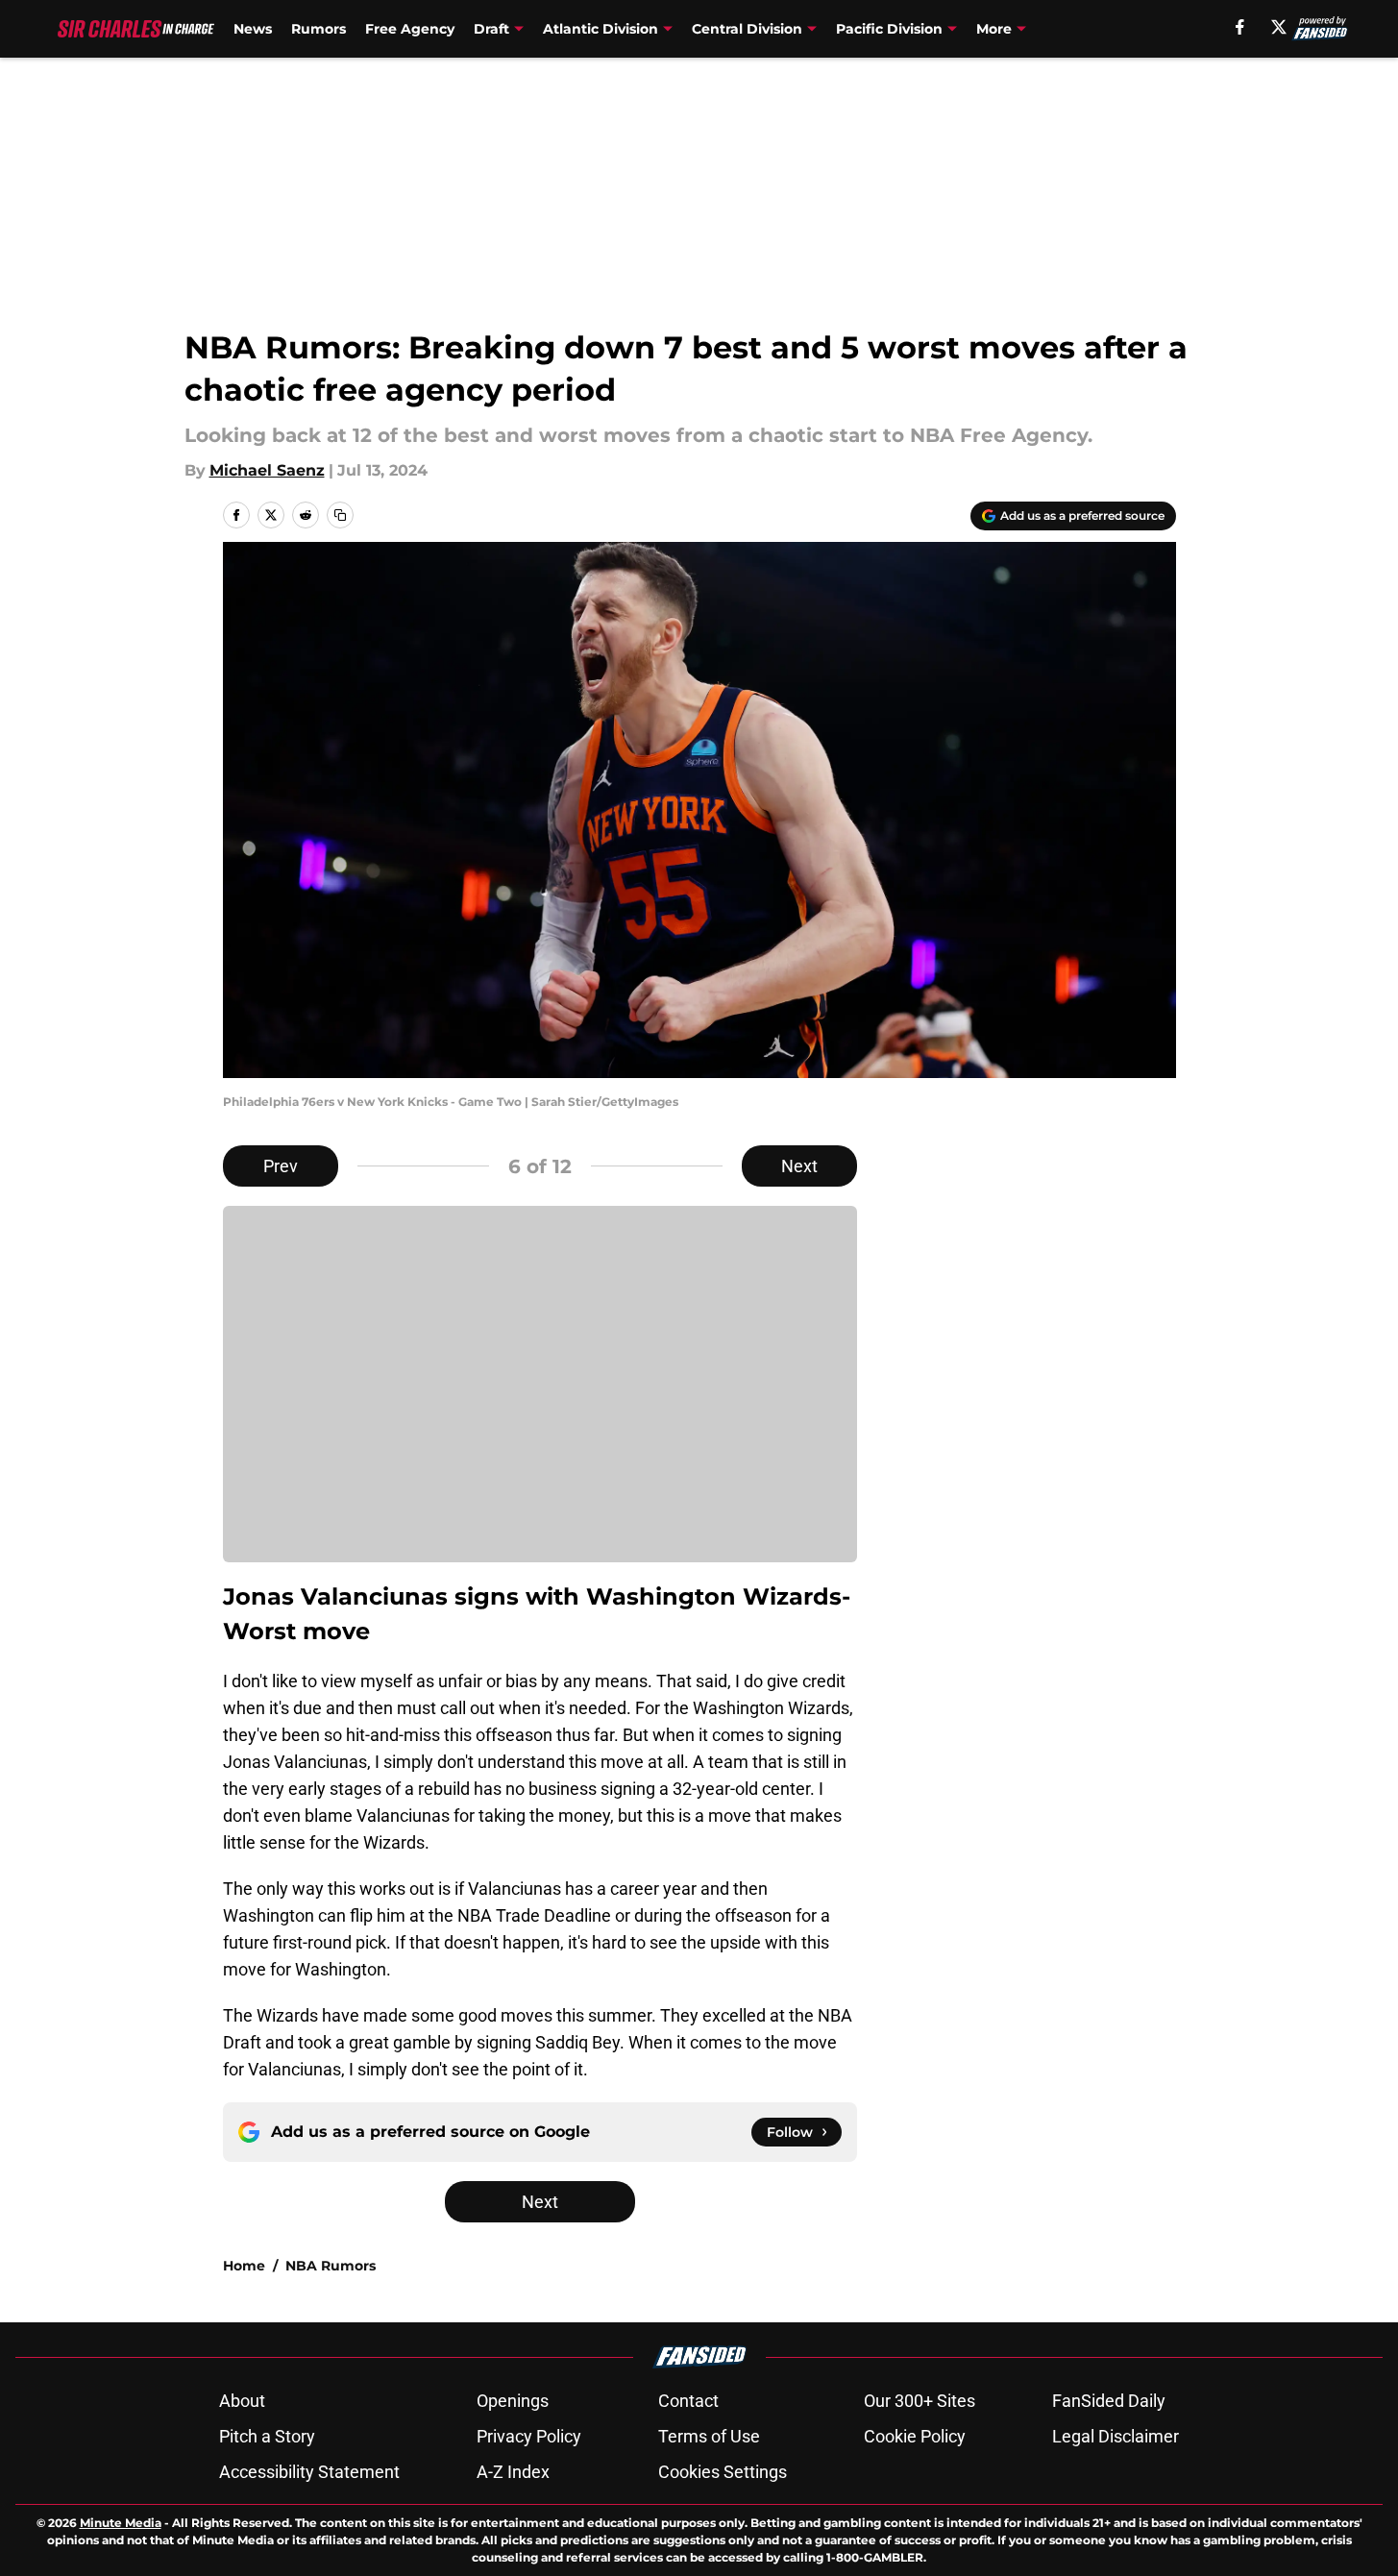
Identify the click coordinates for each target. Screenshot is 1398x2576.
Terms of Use (709, 2436)
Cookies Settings (723, 2472)
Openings (513, 2401)
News (253, 29)
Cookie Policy (915, 2436)
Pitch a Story (267, 2436)
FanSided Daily (1109, 2401)
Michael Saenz (267, 470)
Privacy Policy (529, 2436)
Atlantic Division (601, 29)
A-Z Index (513, 2472)
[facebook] (1240, 27)
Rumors (319, 29)
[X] (1279, 27)
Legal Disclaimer (1116, 2436)
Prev (281, 1166)
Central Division (747, 29)
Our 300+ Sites (920, 2401)
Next (799, 1166)
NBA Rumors (331, 2266)
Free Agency (410, 29)
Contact (688, 2401)
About (242, 2401)
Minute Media (121, 2523)
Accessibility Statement (309, 2472)
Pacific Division (889, 29)
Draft (491, 29)
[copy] (340, 515)
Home (244, 2266)
